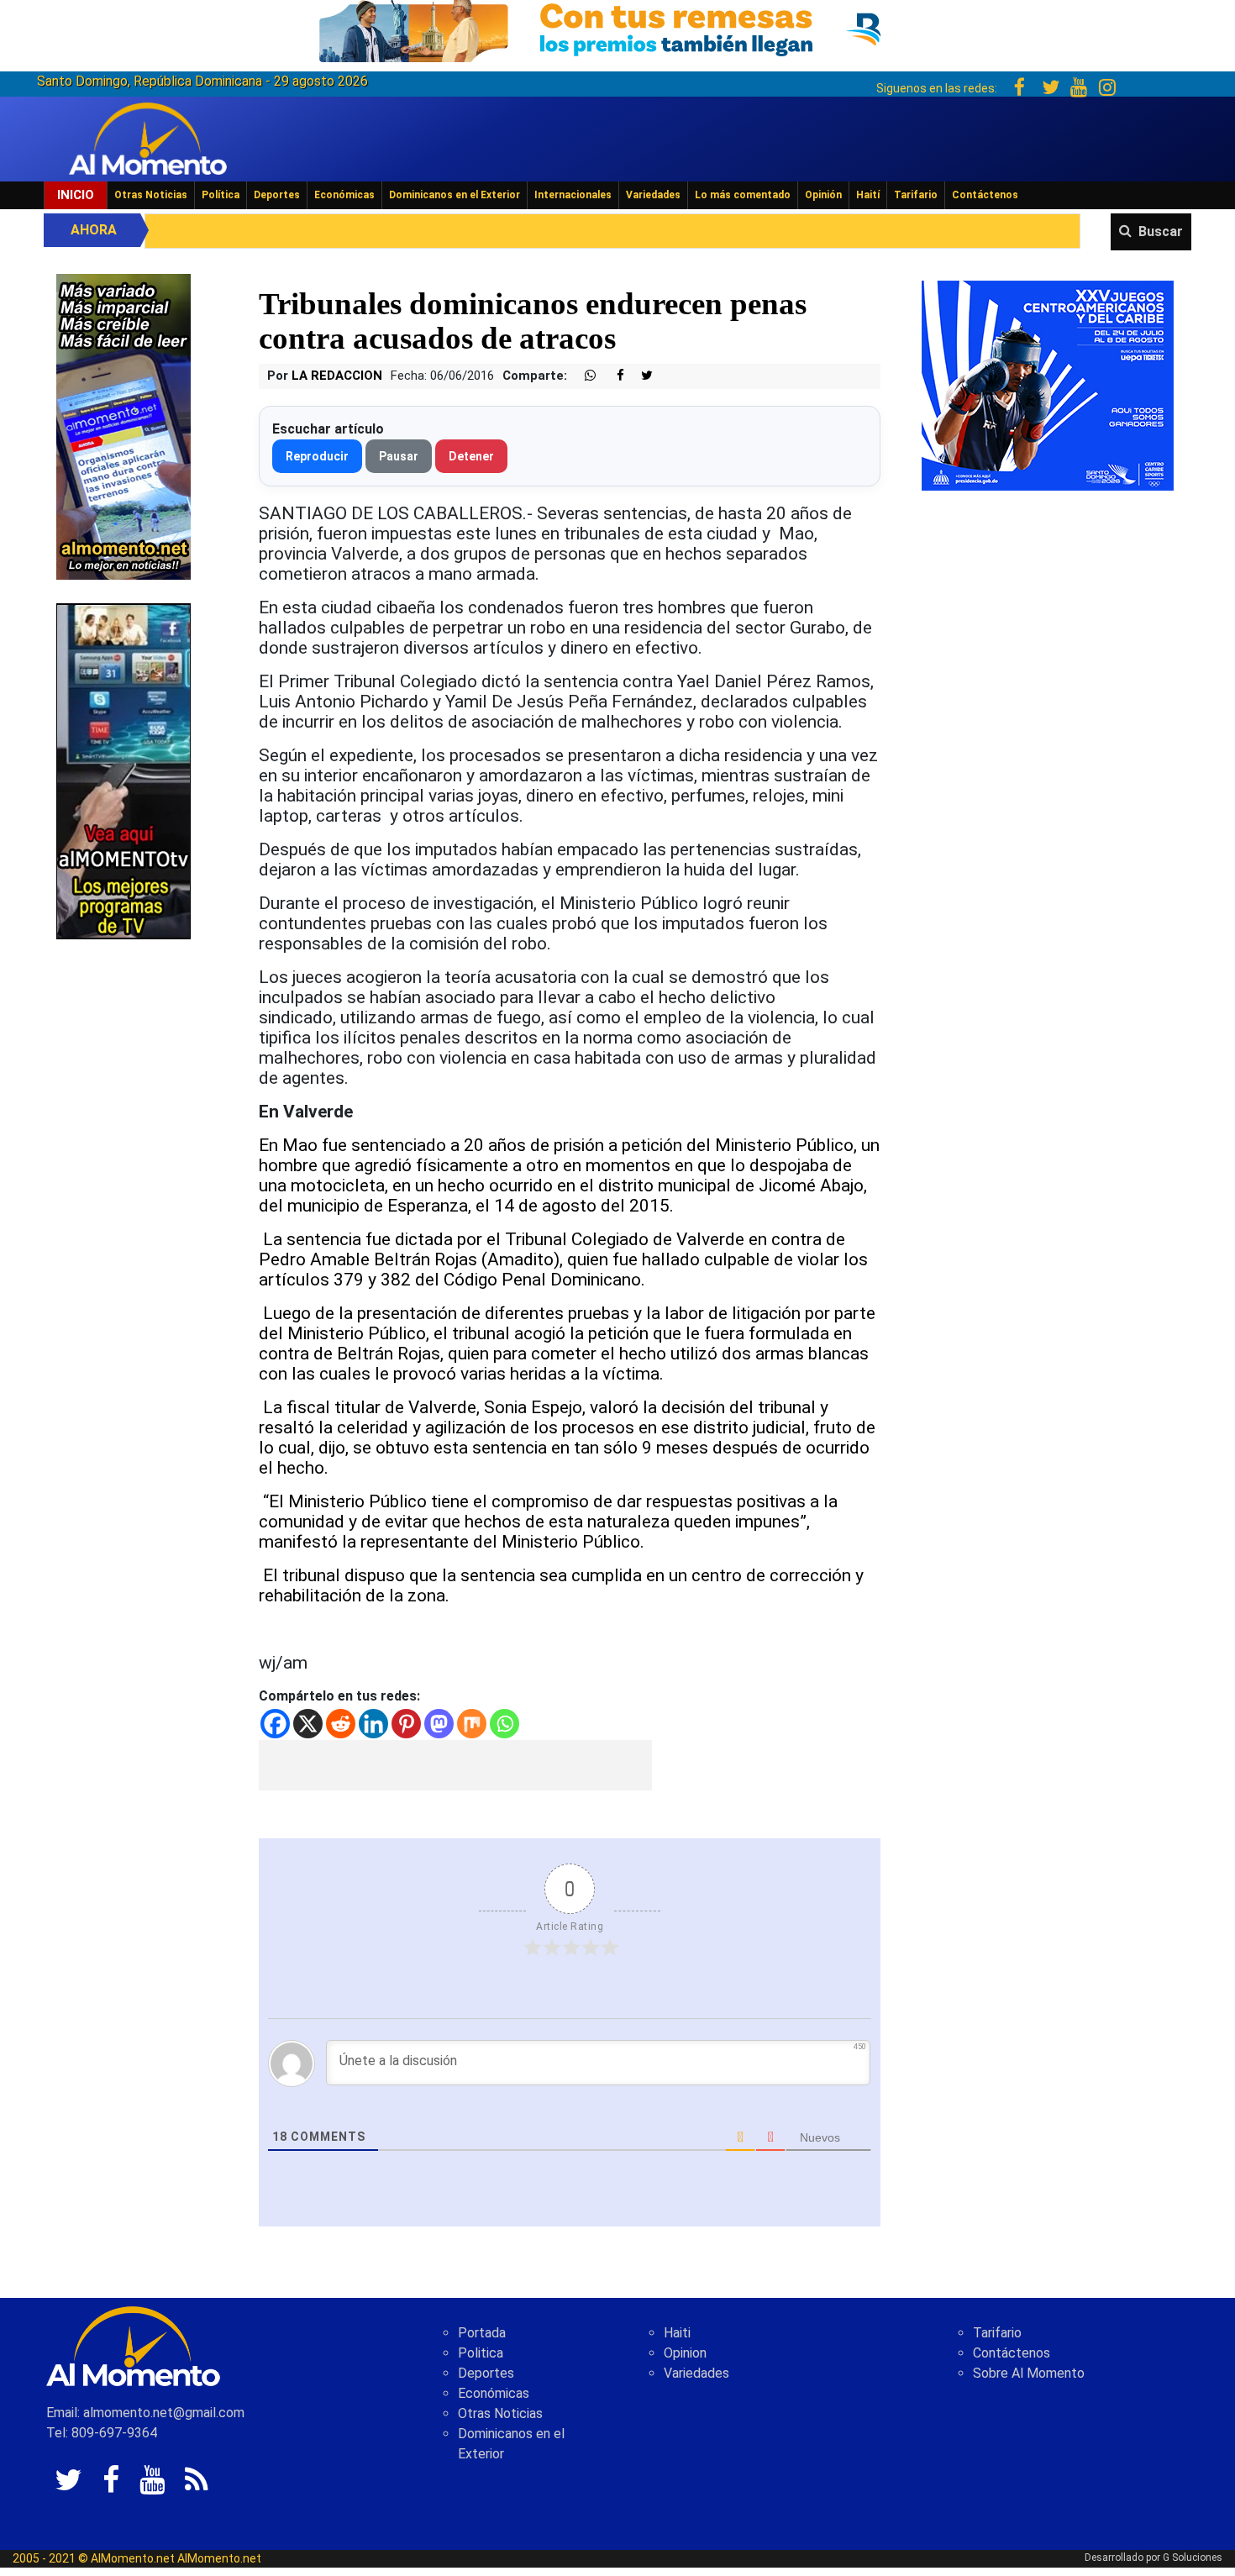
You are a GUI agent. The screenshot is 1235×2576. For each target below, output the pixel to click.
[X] (308, 1724)
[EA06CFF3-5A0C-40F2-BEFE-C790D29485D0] (123, 770)
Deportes (277, 195)
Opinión (823, 195)
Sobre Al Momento (1029, 2373)
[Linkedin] (373, 1724)
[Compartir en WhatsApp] (583, 376)
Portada (482, 2333)
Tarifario (916, 195)
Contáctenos (985, 195)
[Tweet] (640, 376)
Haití (868, 195)
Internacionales (573, 195)
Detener (471, 456)
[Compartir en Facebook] (612, 376)
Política (221, 195)
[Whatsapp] (505, 1724)
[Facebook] (275, 1724)
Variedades (653, 195)
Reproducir (317, 456)
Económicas (344, 195)
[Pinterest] (406, 1724)
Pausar (399, 456)
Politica (481, 2353)
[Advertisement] (455, 1765)
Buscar (1161, 231)
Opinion (685, 2353)
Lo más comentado (743, 195)
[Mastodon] (439, 1724)
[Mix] (472, 1724)
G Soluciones (1193, 2558)
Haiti (677, 2333)
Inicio (76, 195)
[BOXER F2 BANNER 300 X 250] (1048, 384)
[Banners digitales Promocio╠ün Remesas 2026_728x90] (617, 28)
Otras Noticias (151, 195)
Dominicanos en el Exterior (455, 195)
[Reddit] (341, 1724)
